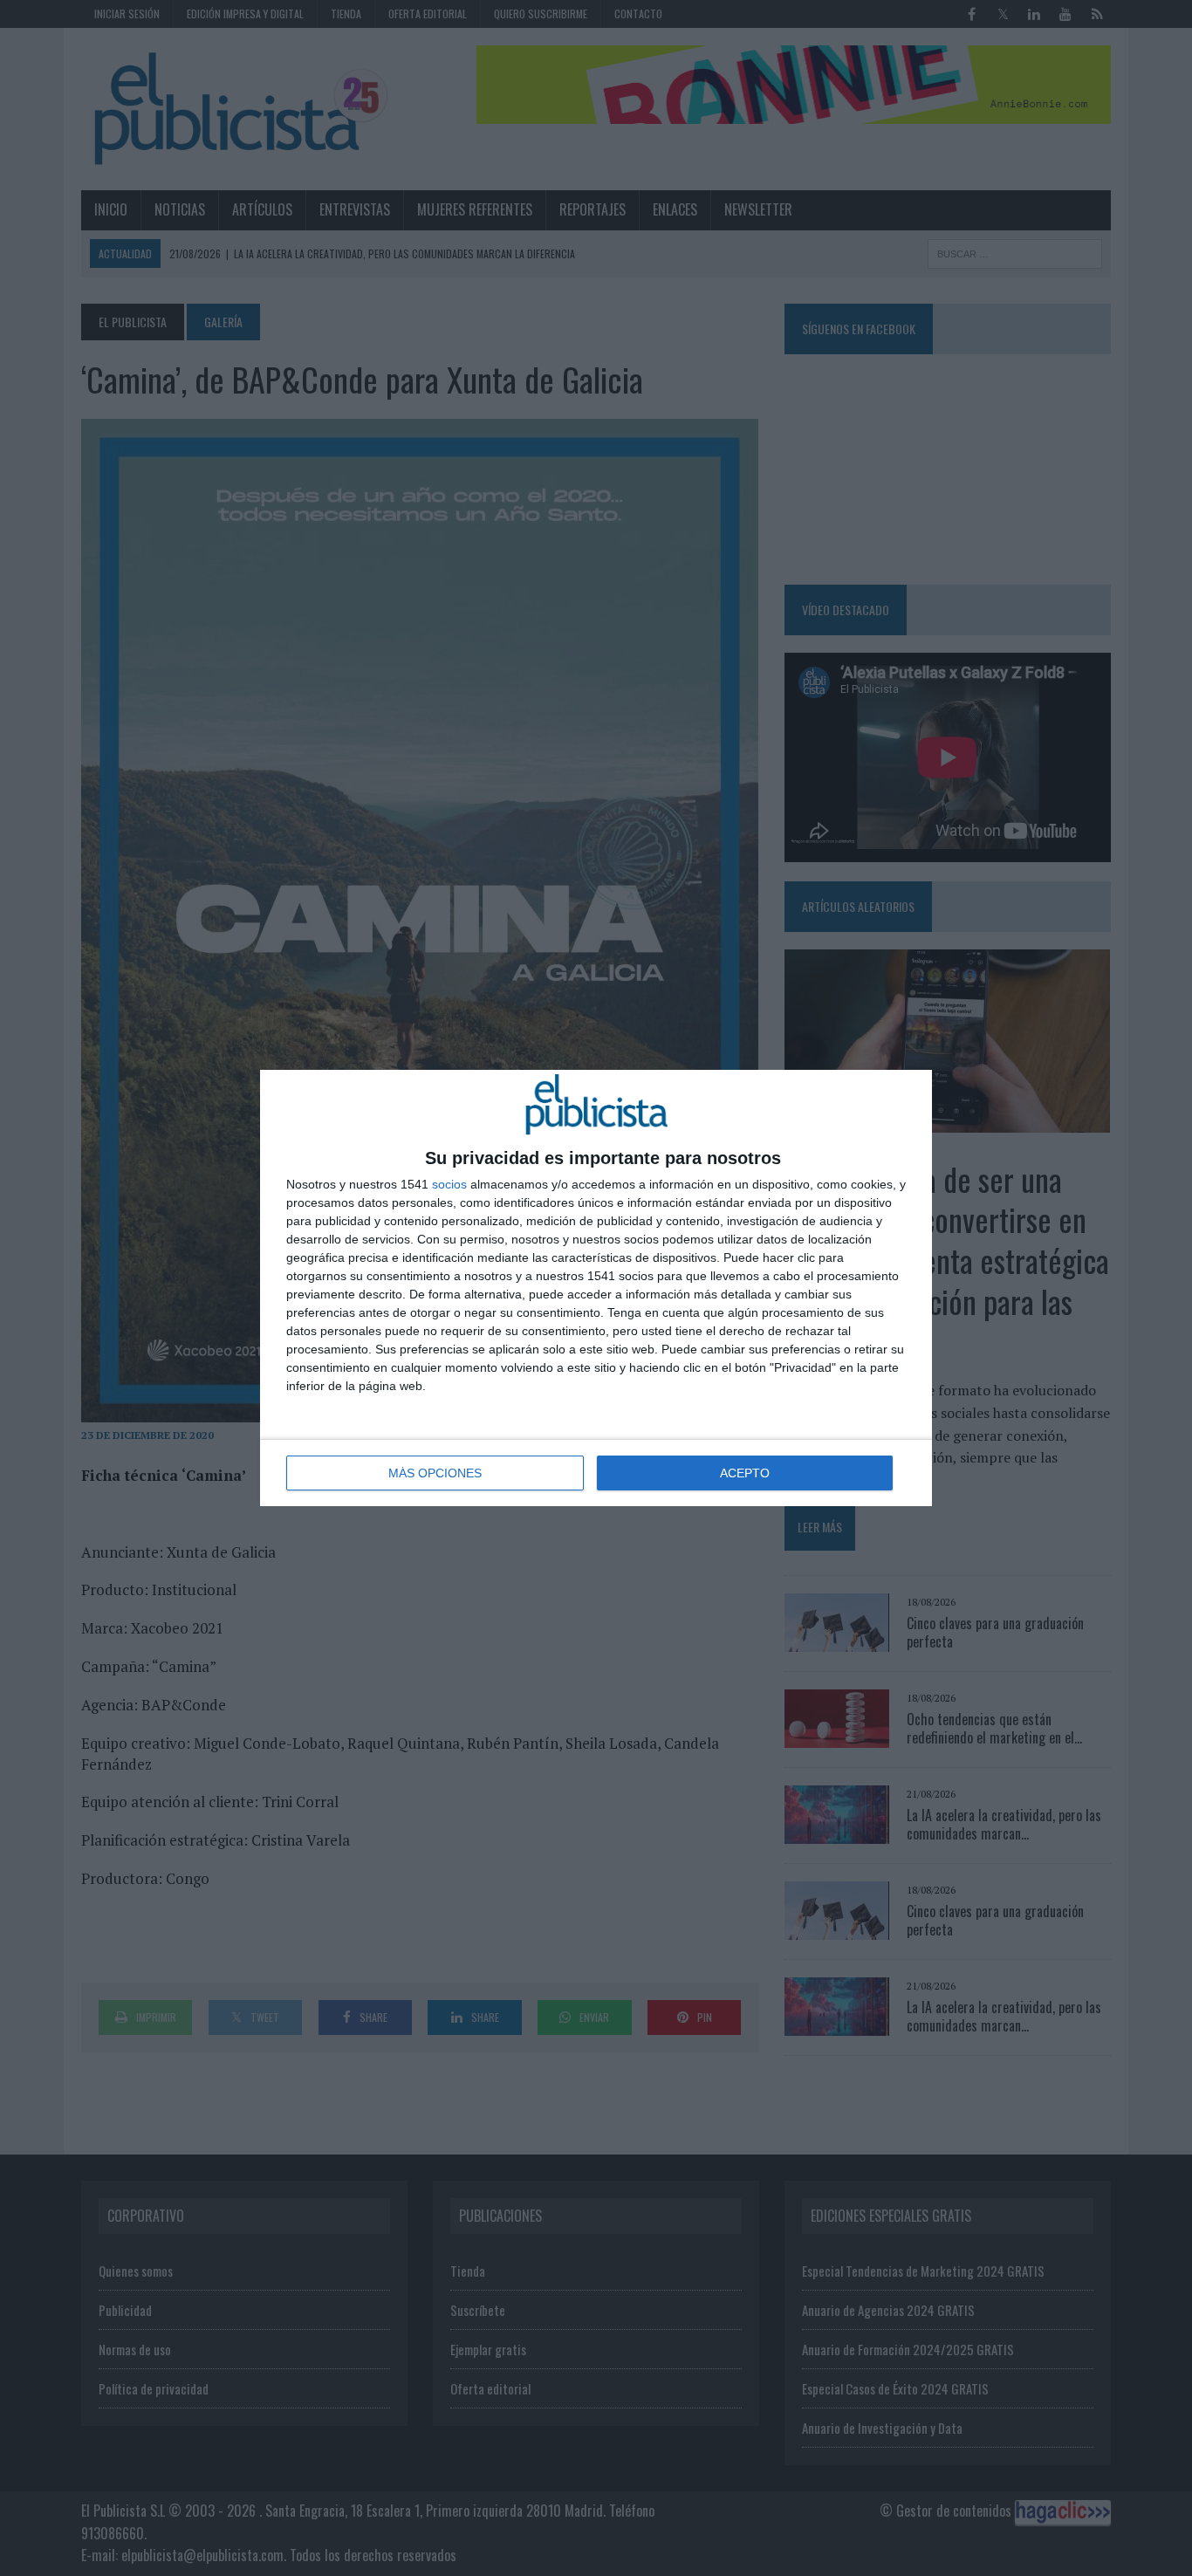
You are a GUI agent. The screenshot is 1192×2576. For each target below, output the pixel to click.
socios (449, 1184)
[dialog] (596, 1288)
